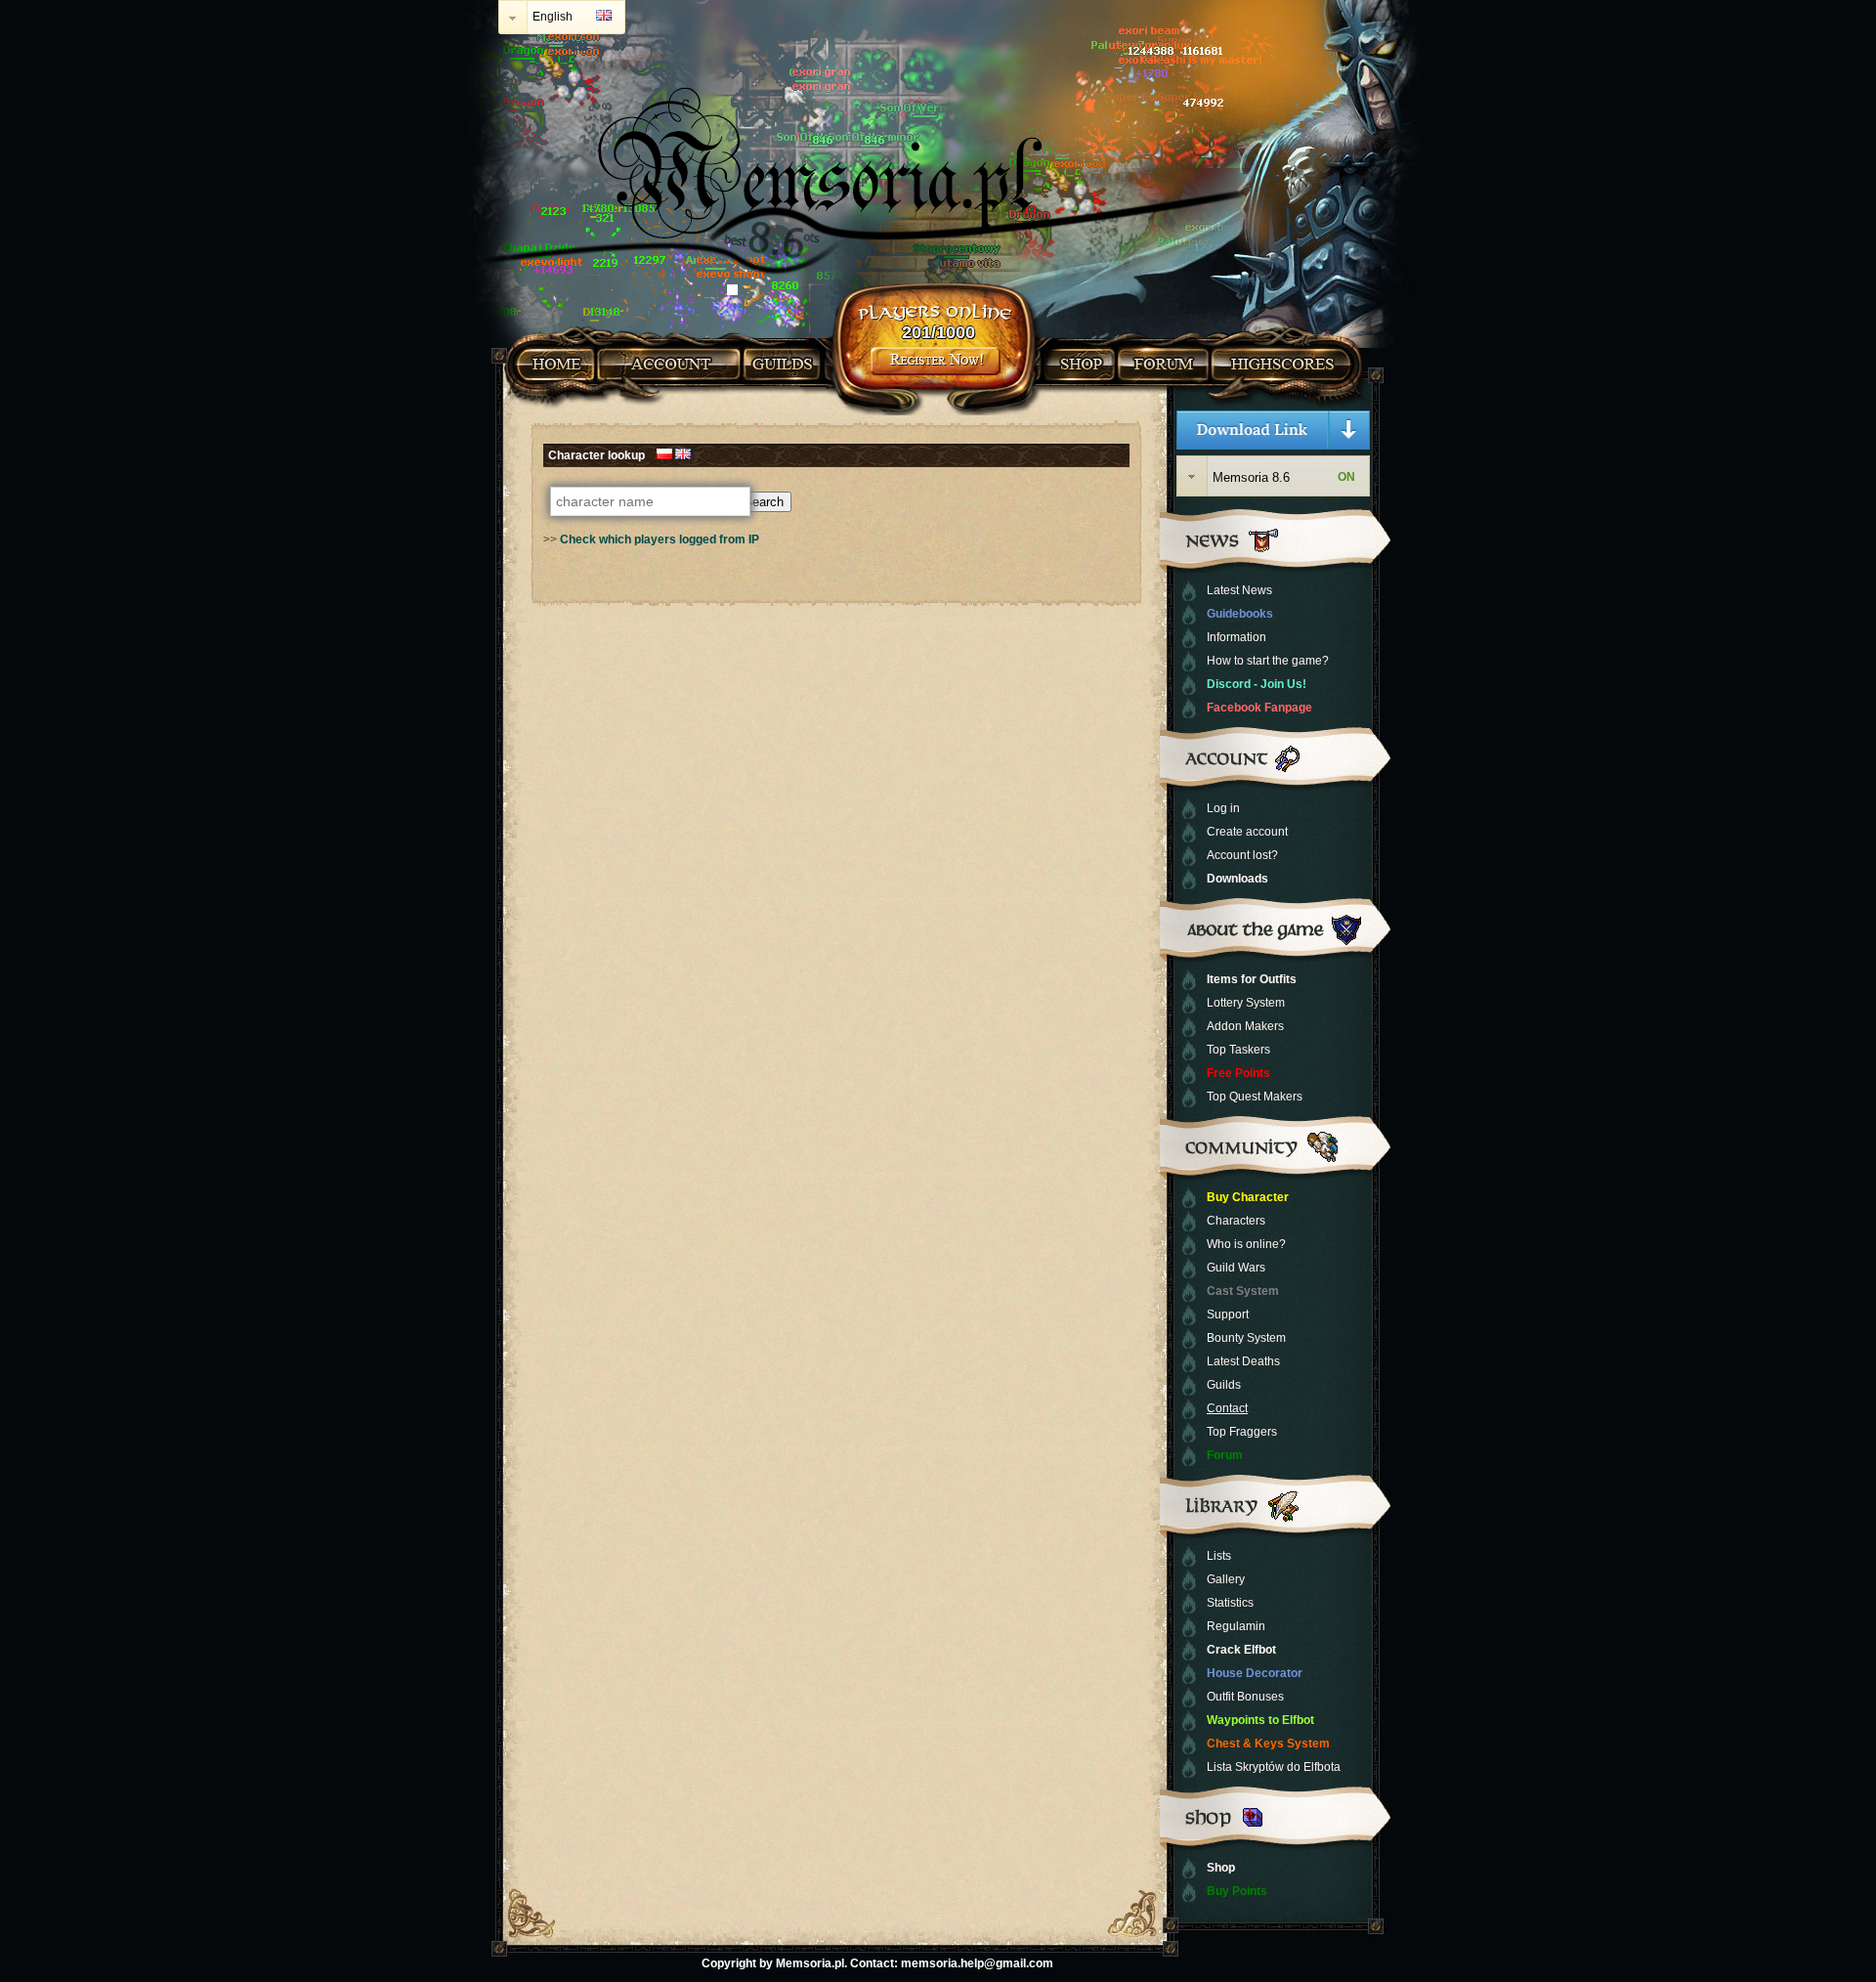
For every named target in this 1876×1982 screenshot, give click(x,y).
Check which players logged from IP (660, 539)
